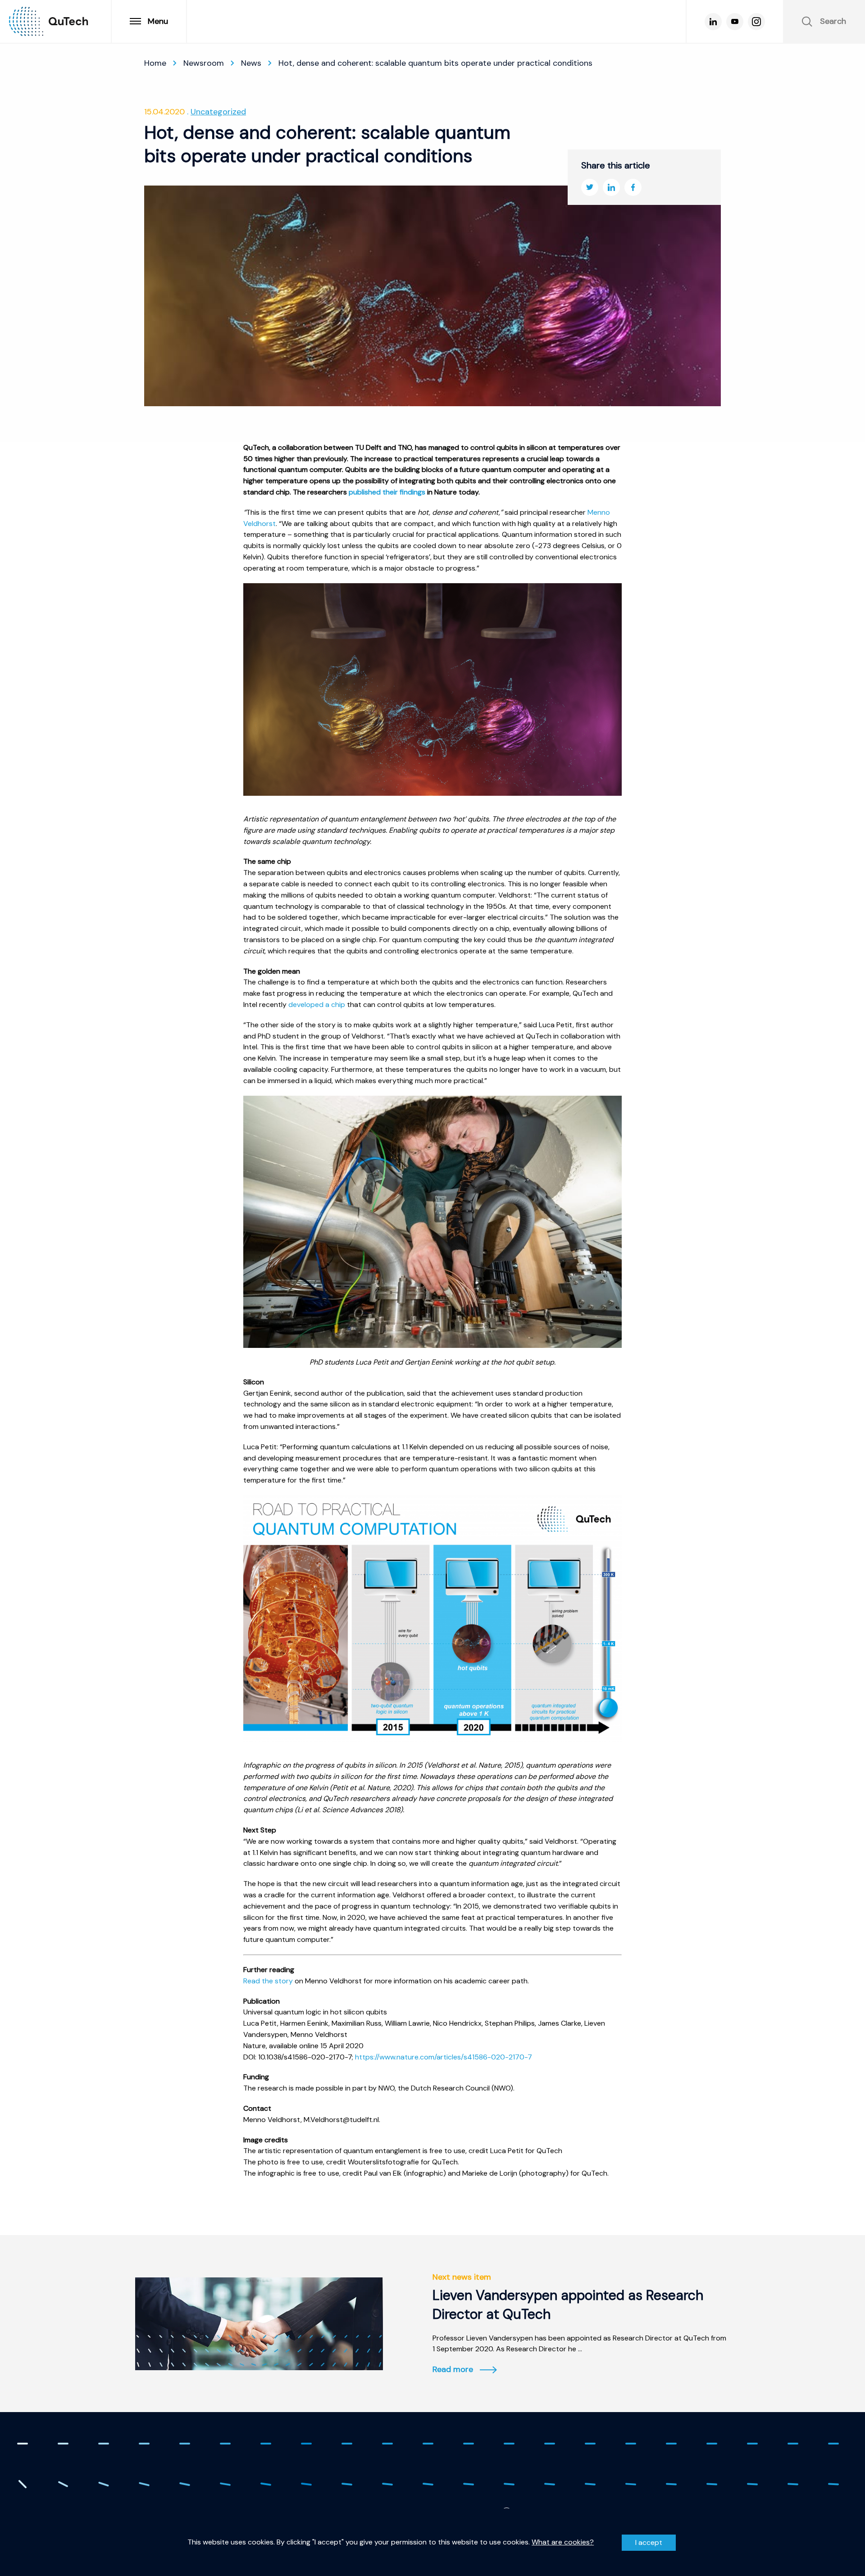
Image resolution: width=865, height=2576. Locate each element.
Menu (158, 21)
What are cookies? (563, 2542)
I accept (649, 2542)
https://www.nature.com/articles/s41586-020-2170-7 (444, 2057)
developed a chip (317, 1005)
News (251, 63)
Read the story (268, 1981)
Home (155, 63)
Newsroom (204, 63)
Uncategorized (218, 112)
